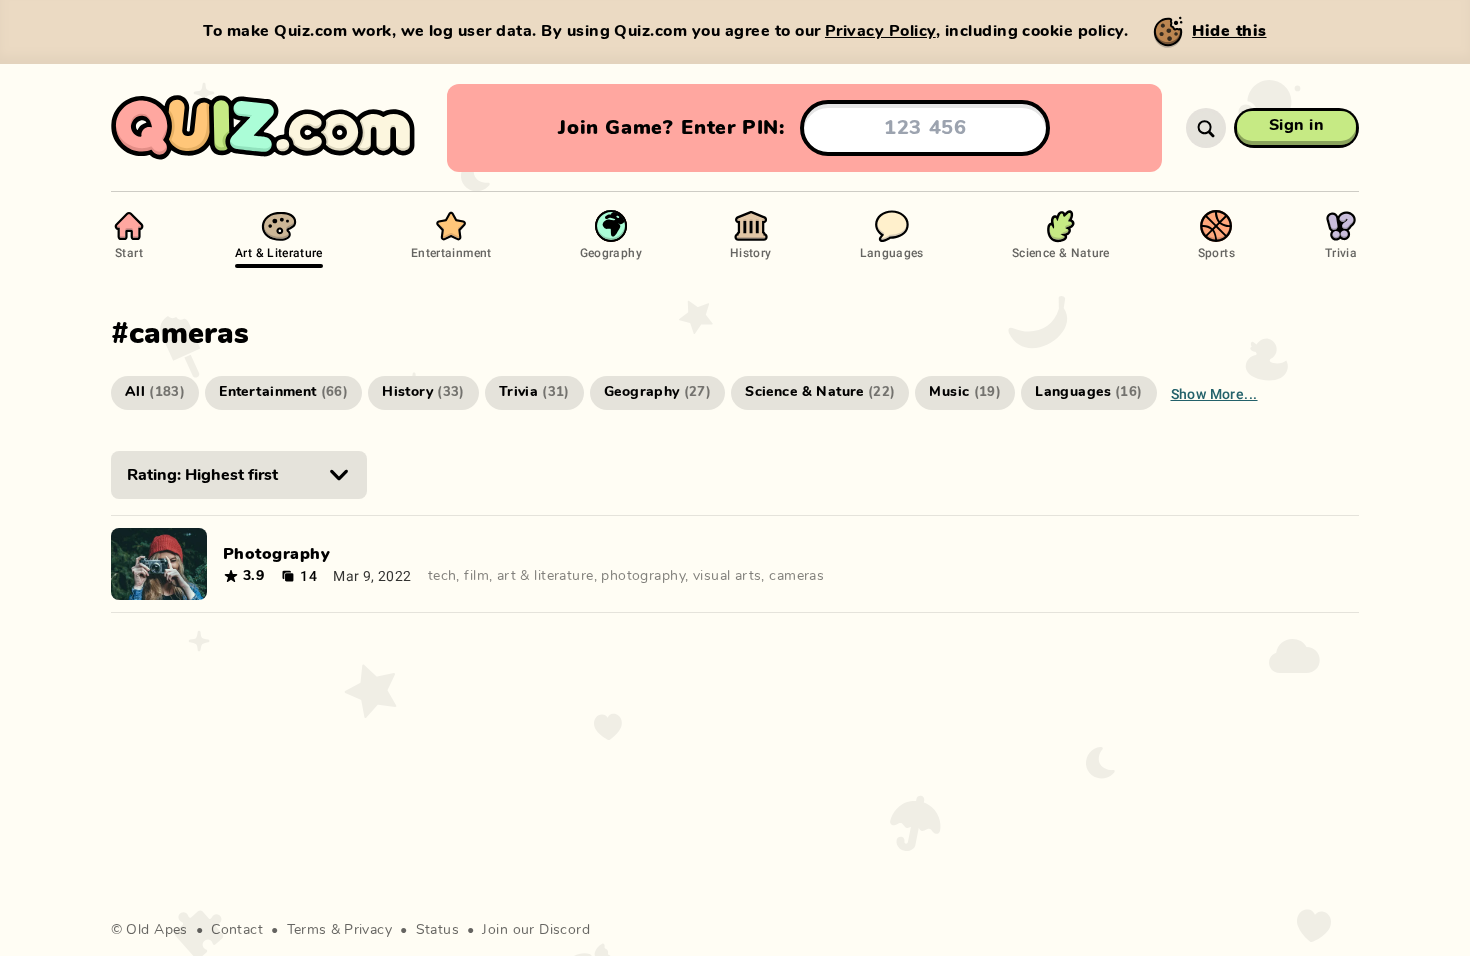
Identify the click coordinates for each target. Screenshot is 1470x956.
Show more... (1214, 393)
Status (438, 930)
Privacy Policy (880, 31)
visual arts (727, 576)
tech (442, 576)
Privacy (368, 930)
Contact (237, 930)
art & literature (545, 576)
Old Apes (156, 930)
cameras (796, 576)
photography (643, 576)
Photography (276, 554)
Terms (307, 930)
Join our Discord (536, 930)
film (476, 576)
